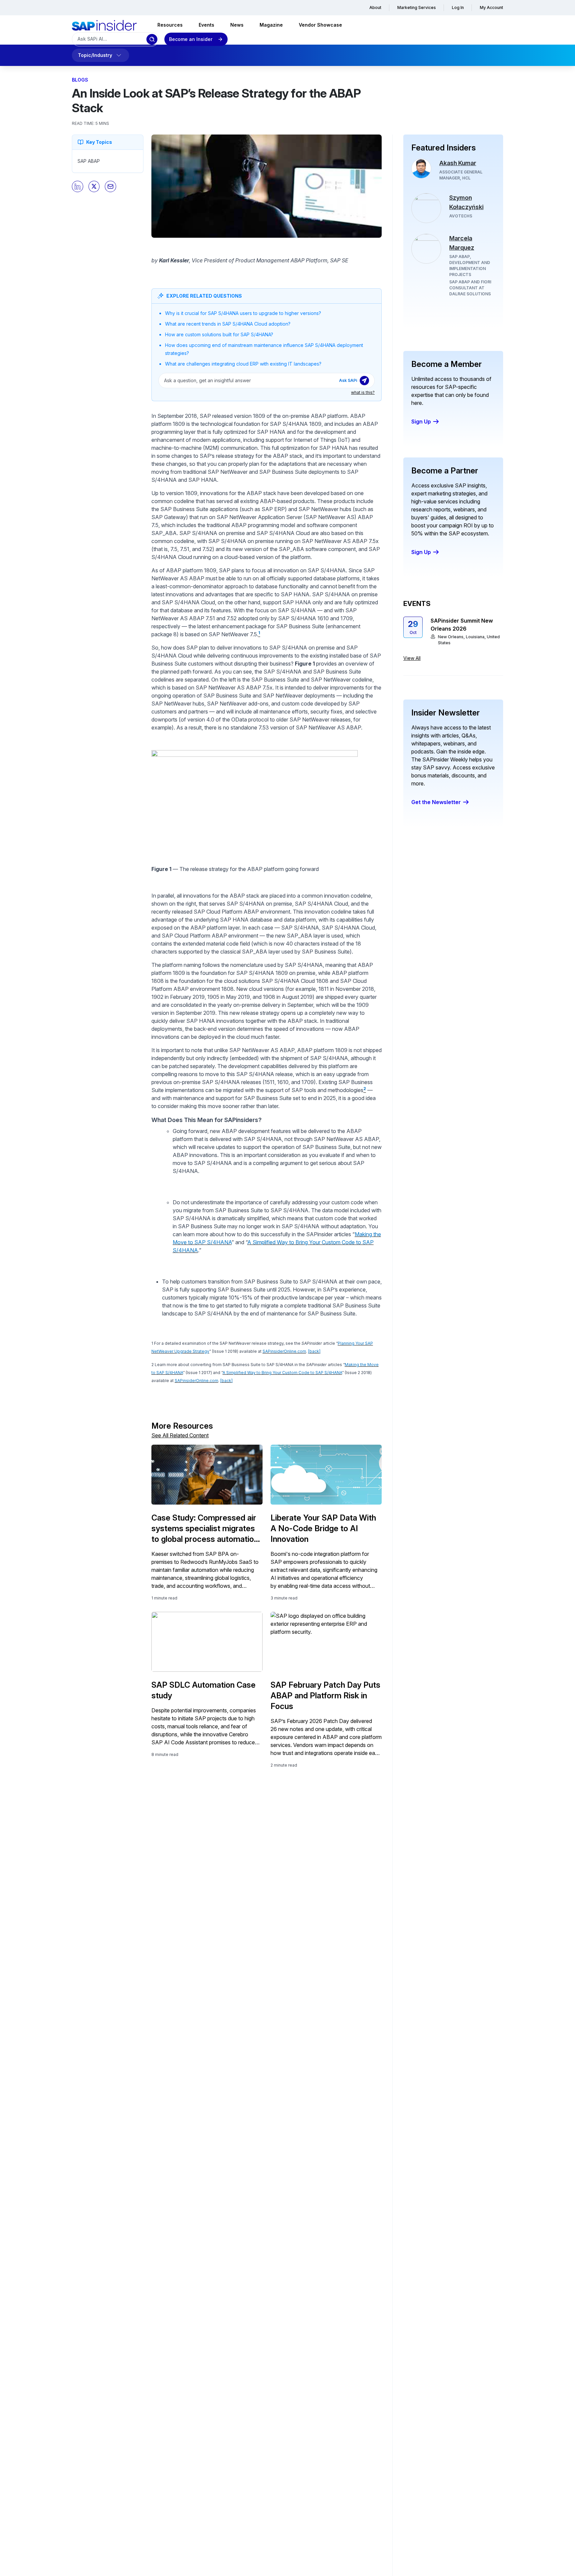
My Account (491, 7)
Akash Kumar (458, 163)
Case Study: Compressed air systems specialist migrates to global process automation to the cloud (205, 1529)
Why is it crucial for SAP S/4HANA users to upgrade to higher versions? (243, 313)
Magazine (271, 25)
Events (206, 25)
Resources (170, 25)
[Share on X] (94, 186)
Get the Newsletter (436, 802)
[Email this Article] (110, 186)
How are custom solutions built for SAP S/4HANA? (219, 334)
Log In (458, 7)
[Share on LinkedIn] (78, 186)
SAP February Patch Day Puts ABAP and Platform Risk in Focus (325, 1696)
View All (412, 658)
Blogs (80, 80)
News (237, 25)
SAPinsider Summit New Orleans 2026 (462, 625)
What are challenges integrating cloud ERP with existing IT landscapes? (243, 364)
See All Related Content (180, 1435)
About (375, 7)
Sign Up (421, 422)
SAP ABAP (89, 161)
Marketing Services (417, 7)
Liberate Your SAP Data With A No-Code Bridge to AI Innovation (323, 1528)
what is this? (363, 392)
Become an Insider (191, 39)
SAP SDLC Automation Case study (203, 1690)
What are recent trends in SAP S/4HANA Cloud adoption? (228, 324)
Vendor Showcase (320, 25)
